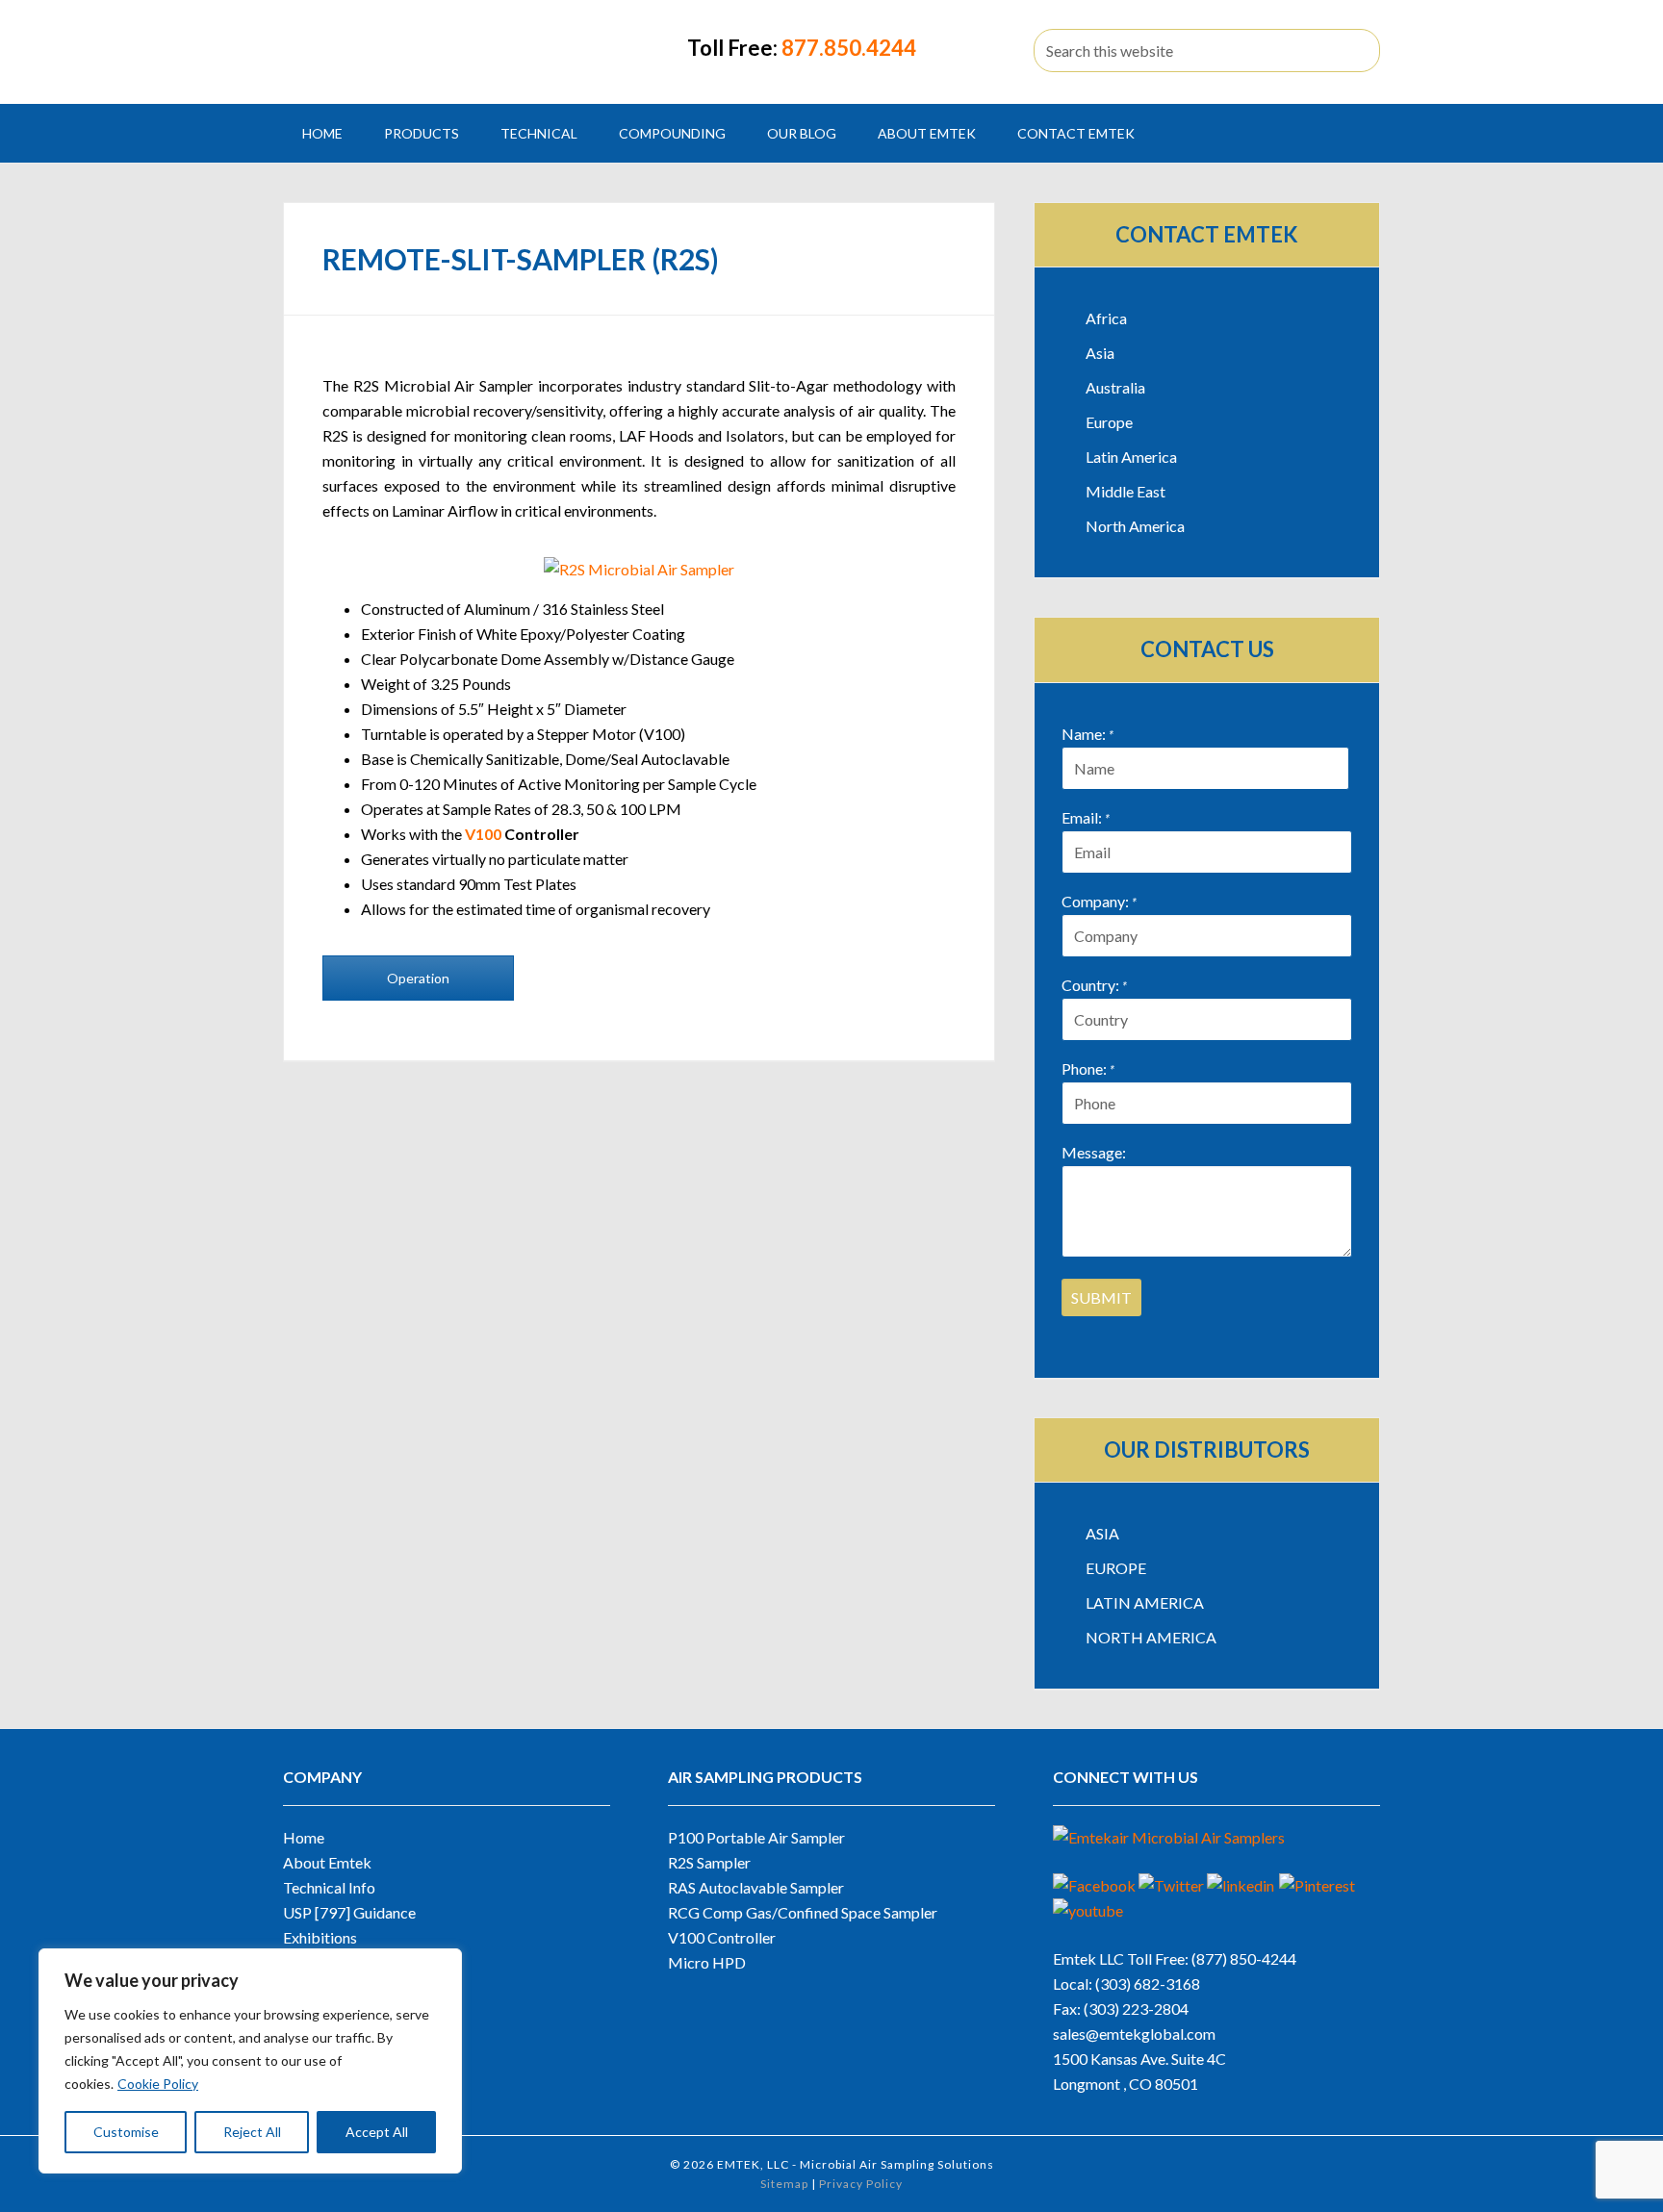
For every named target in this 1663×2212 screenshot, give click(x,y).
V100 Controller (722, 1937)
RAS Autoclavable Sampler (756, 1887)
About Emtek (327, 1862)
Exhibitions (320, 1937)
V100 (483, 834)
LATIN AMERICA (1145, 1602)
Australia (1115, 387)
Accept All (377, 2132)
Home (304, 1837)
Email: (1086, 817)
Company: (1099, 901)
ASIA (1102, 1533)
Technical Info (329, 1887)
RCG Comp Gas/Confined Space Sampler (803, 1912)
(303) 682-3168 (1148, 1983)
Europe (1109, 422)
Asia (1100, 353)
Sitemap (784, 2184)
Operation (418, 978)
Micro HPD (707, 1962)
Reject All (252, 2132)
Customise (126, 2132)
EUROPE (1116, 1568)
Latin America (1131, 457)
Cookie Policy (158, 2084)
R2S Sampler (709, 1862)
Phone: (1088, 1068)
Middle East (1126, 491)
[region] (250, 2061)
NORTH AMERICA (1151, 1637)
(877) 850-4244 (1244, 1958)
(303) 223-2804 (1136, 2009)
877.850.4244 (849, 48)
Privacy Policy (861, 2184)
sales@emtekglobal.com (1134, 2034)
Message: (1094, 1152)
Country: (1094, 985)
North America (1135, 526)
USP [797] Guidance (349, 1912)
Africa (1106, 318)
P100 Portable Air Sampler (756, 1837)
